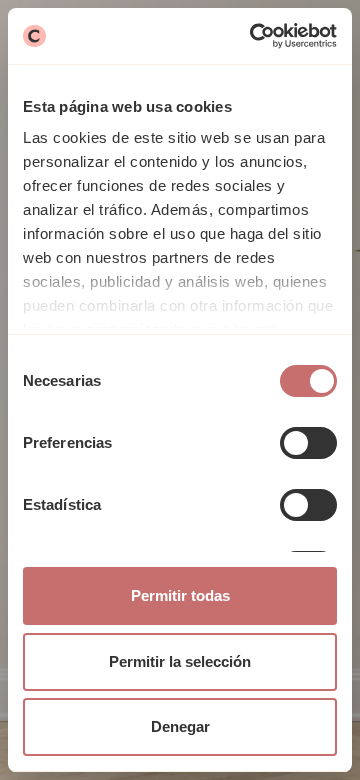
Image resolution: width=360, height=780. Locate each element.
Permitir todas (180, 595)
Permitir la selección (180, 661)
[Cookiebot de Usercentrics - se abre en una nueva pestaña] (254, 36)
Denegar (180, 726)
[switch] (308, 443)
